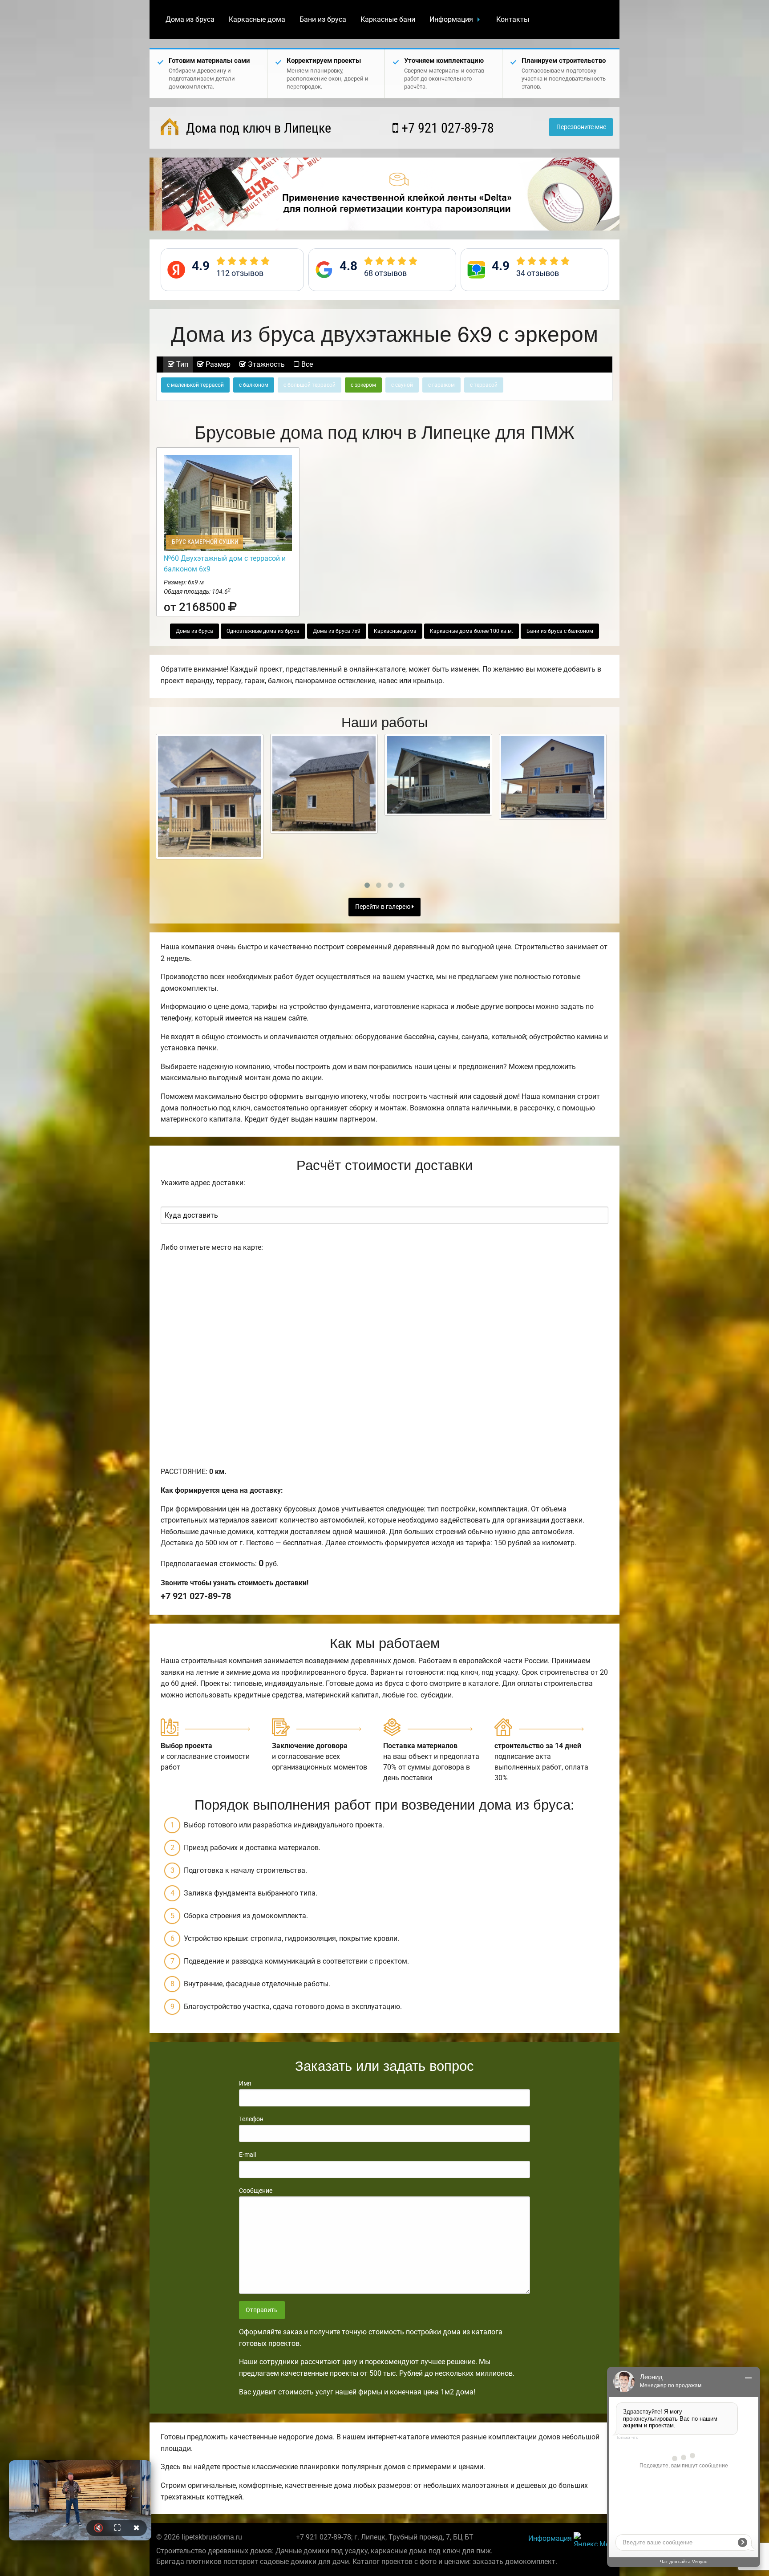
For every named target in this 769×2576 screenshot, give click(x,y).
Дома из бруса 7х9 (337, 631)
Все (306, 364)
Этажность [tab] (265, 364)
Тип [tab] (181, 364)
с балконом (254, 385)
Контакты (513, 19)
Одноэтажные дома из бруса (263, 631)
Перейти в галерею (383, 907)
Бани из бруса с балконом (560, 631)
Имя (245, 2083)
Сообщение (256, 2191)
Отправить (262, 2310)
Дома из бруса (190, 19)
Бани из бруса (323, 19)
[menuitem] (190, 20)
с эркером (363, 385)
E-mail (247, 2155)
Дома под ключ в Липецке (257, 128)
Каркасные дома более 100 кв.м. (472, 631)
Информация (451, 19)
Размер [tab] (217, 364)
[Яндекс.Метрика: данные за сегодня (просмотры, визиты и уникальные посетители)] (593, 2539)
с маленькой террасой (195, 385)
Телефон (251, 2119)
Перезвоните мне (581, 127)
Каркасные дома (257, 19)
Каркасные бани (388, 19)
